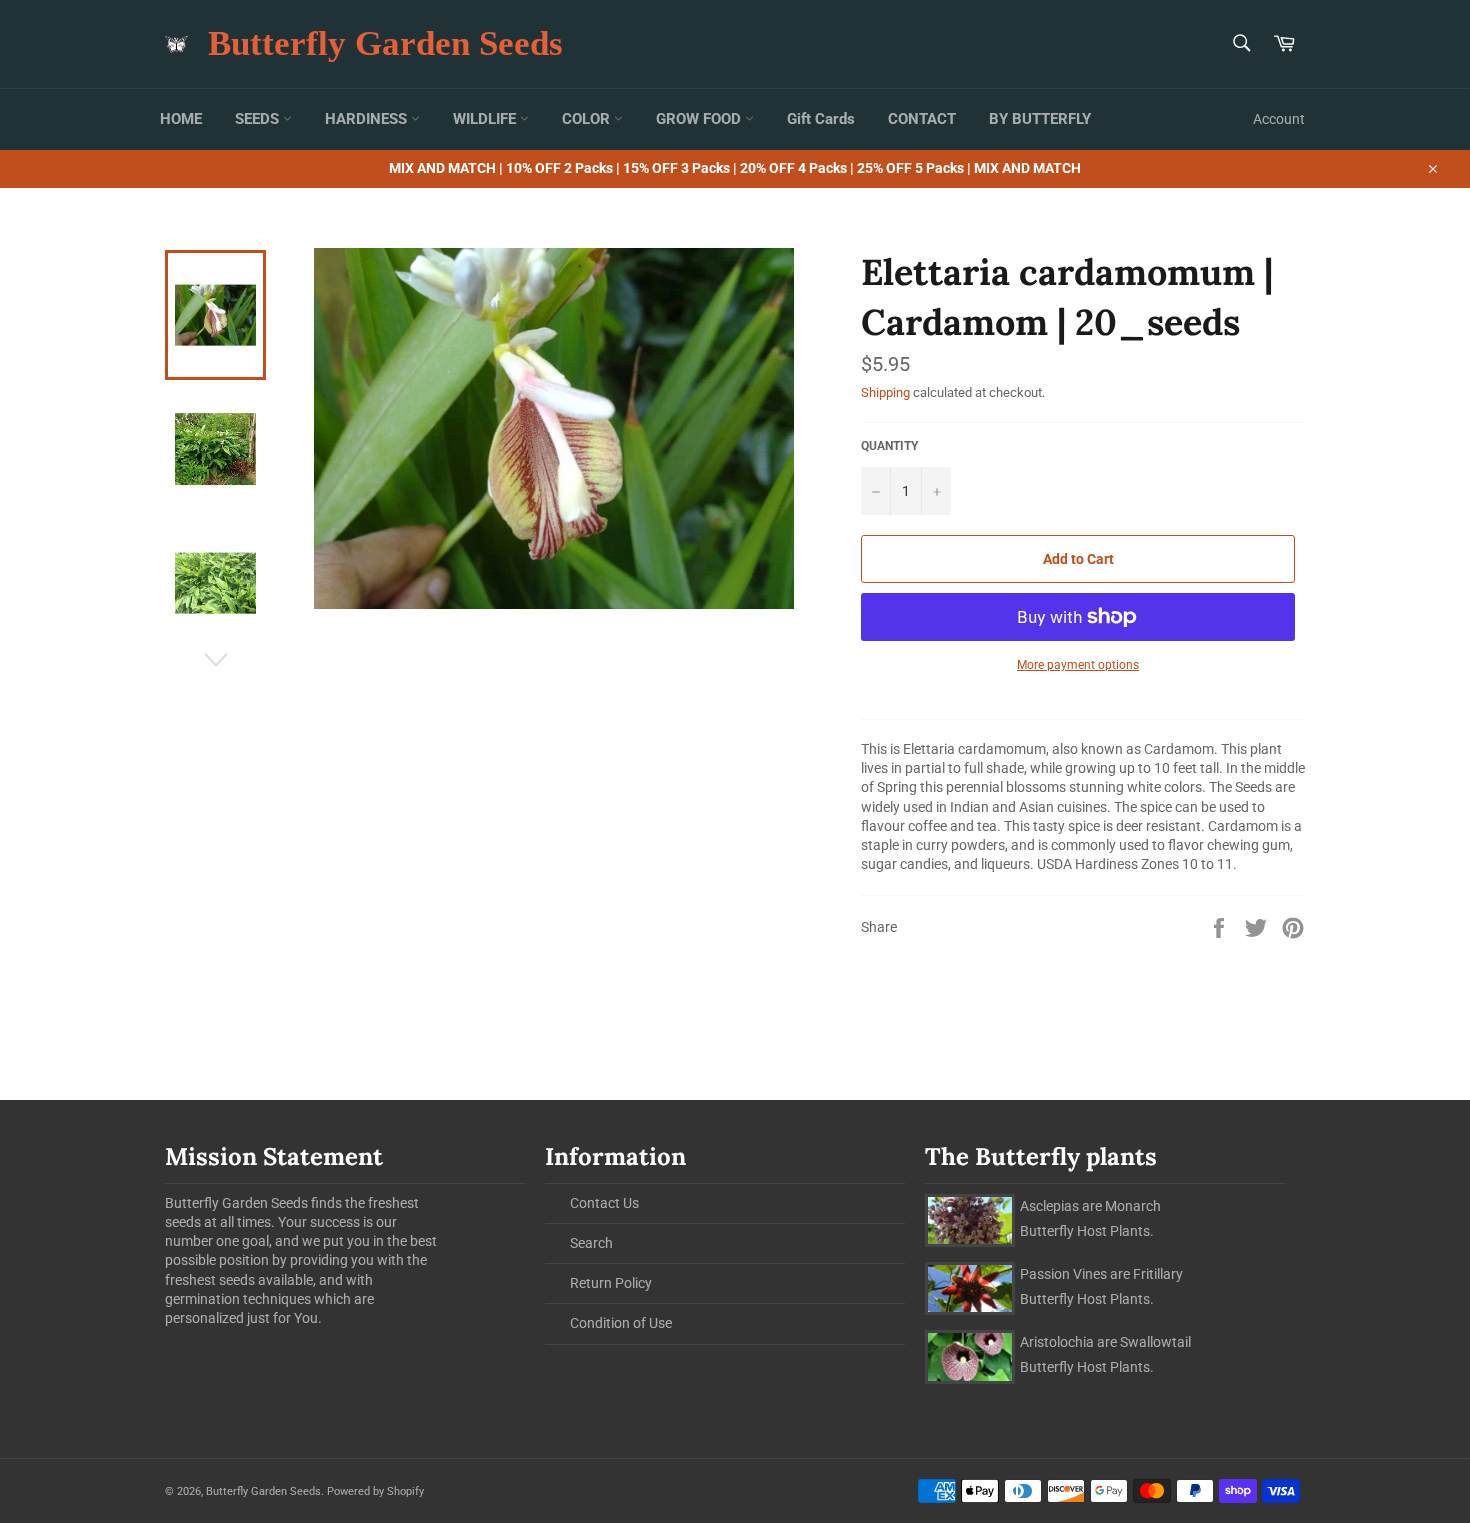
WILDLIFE (486, 119)
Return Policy (611, 1283)
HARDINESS (368, 119)
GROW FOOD (700, 119)
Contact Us (604, 1203)
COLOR (588, 119)
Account (1279, 119)
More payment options (1078, 665)
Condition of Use (621, 1323)
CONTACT (922, 119)
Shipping (885, 392)
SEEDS (259, 119)
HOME (181, 119)
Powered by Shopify (375, 1491)
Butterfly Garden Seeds (385, 43)
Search (591, 1243)
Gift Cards (821, 119)
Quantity (889, 446)
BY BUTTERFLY (1040, 119)
